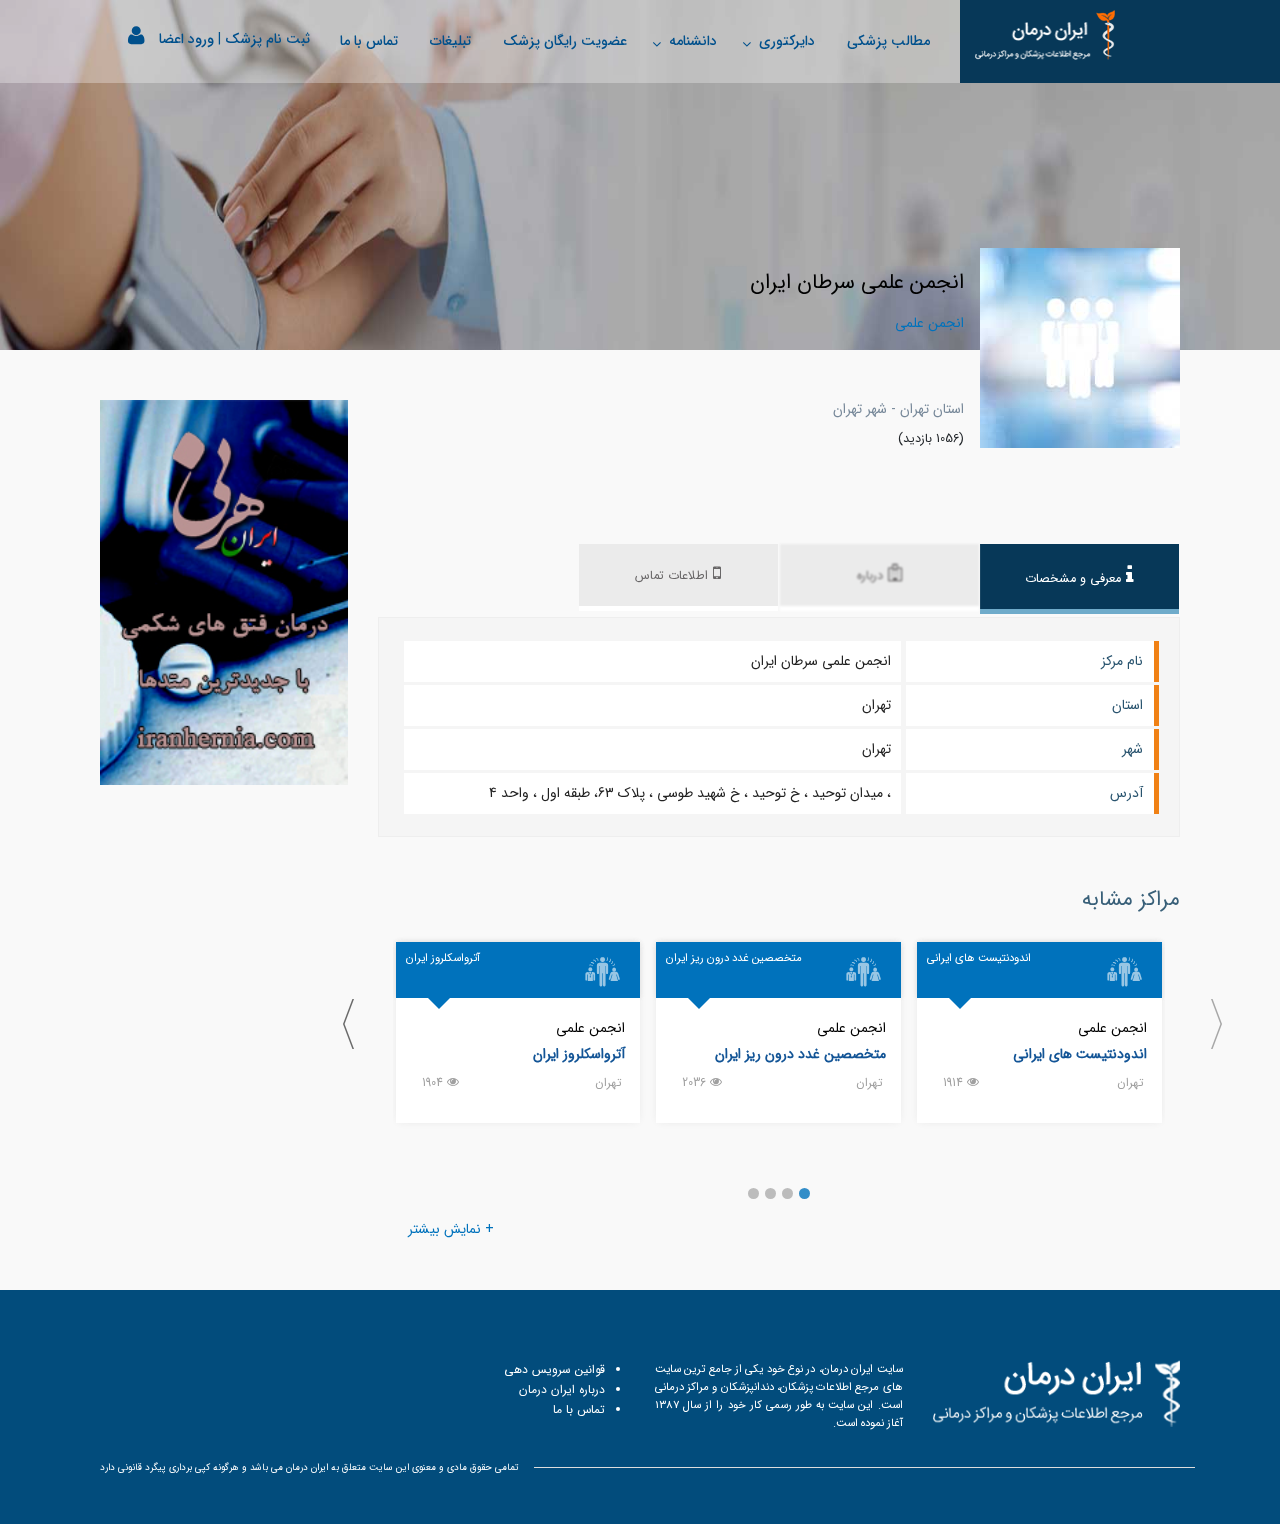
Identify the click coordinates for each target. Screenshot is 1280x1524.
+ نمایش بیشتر (451, 1229)
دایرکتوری (787, 41)
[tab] (1079, 579)
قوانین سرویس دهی (554, 1369)
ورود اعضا (186, 39)
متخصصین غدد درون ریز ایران (800, 1054)
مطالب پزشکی (888, 41)
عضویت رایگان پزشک (565, 41)
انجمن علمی (1112, 1028)
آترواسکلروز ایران (579, 1054)
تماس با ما (369, 41)
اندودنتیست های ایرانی (1080, 1054)
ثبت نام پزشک (267, 39)
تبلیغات (450, 41)
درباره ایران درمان (562, 1389)
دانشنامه (693, 41)
